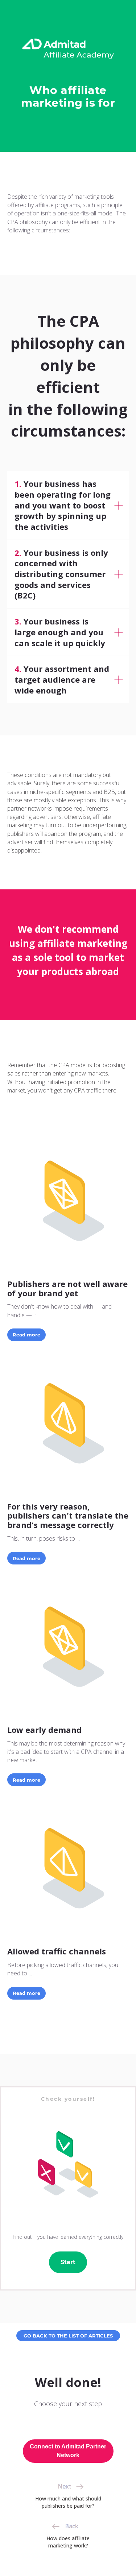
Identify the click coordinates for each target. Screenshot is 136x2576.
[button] (68, 1822)
